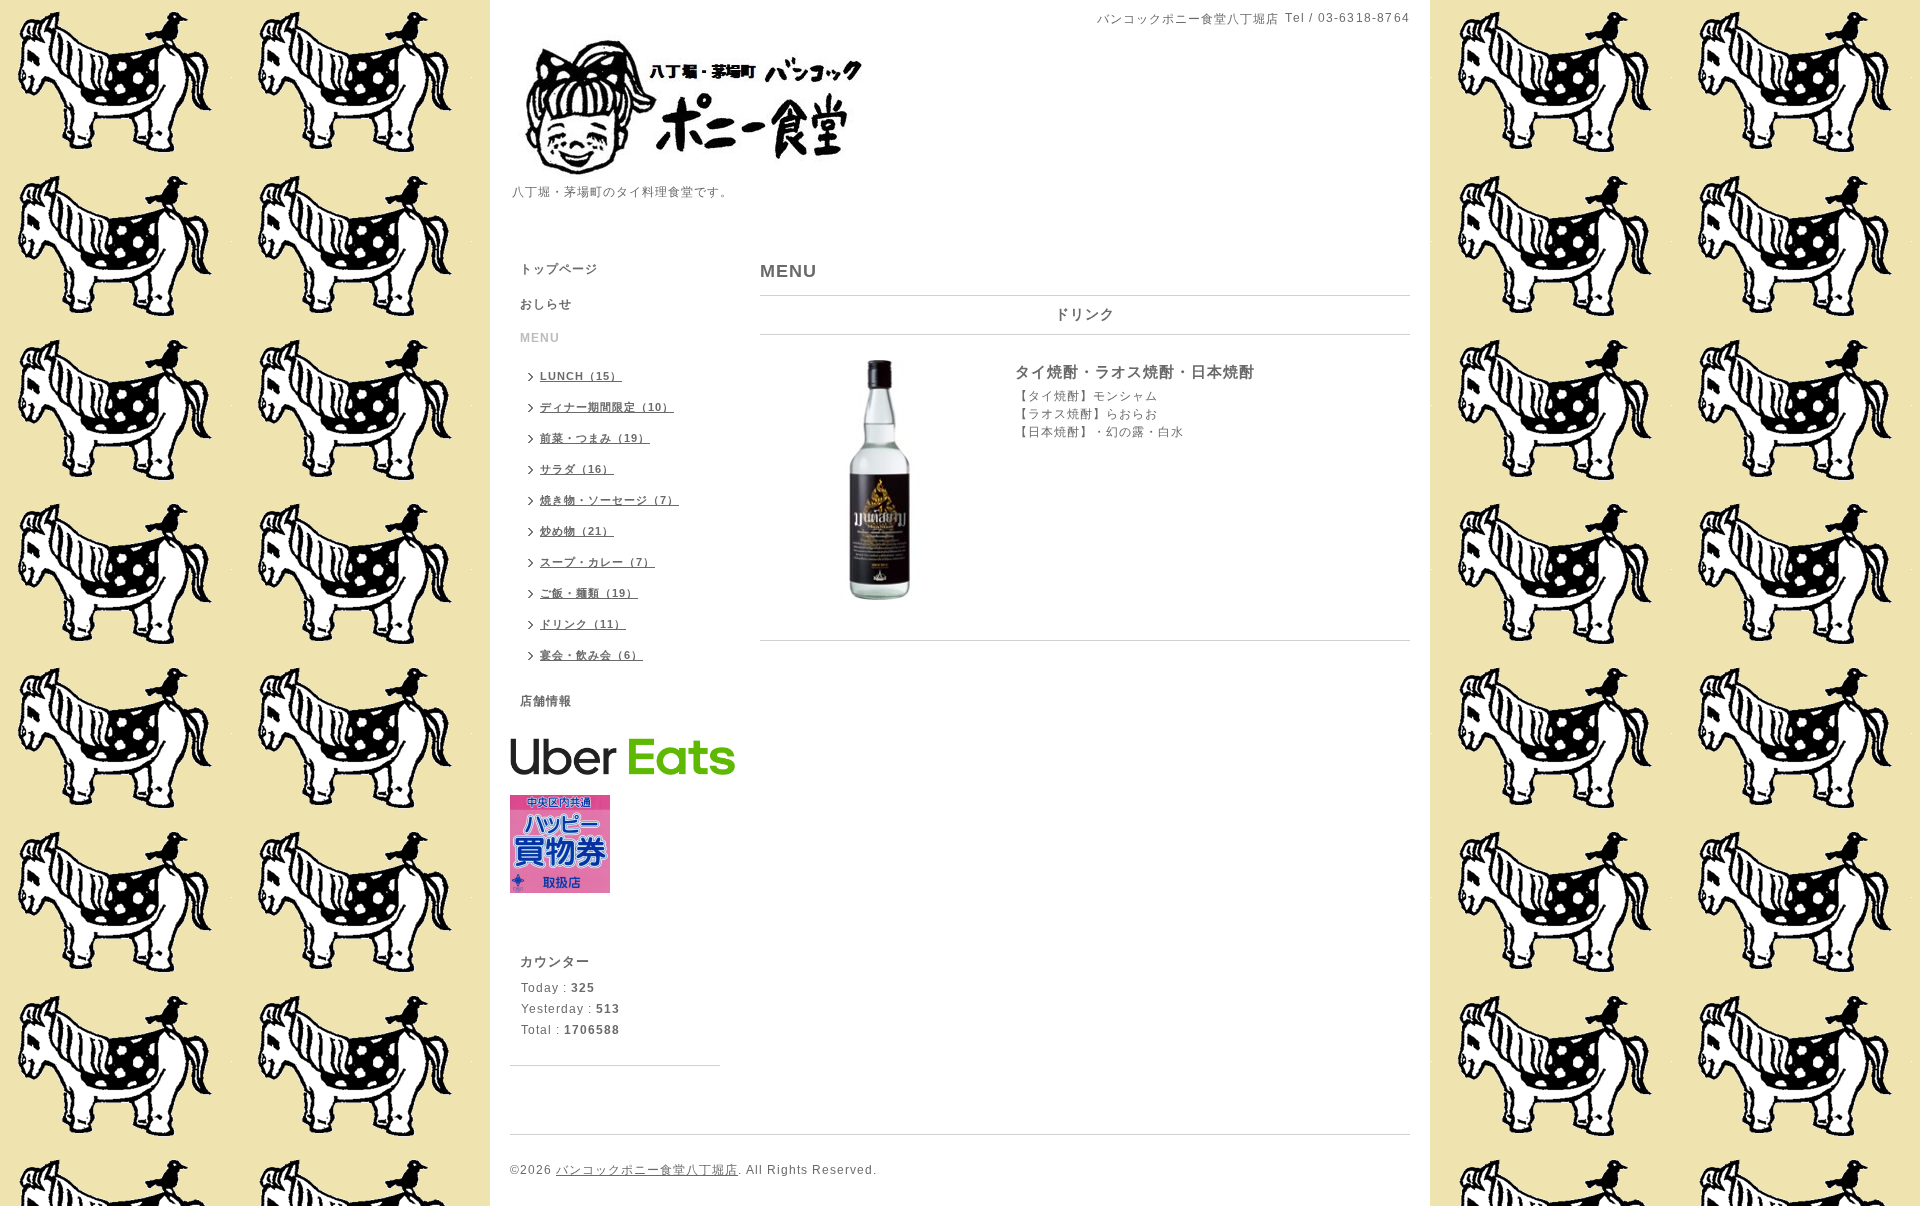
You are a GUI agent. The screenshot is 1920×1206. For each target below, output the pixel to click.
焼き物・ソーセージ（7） (609, 500)
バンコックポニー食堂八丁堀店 (647, 1170)
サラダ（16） (577, 469)
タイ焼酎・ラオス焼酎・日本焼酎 (1135, 371)
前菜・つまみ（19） (595, 438)
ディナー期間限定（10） (607, 407)
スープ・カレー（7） (597, 562)
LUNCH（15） (581, 376)
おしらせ (546, 304)
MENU (540, 338)
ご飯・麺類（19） (589, 593)
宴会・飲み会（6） (591, 655)
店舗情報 (546, 701)
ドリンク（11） (583, 624)
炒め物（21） (577, 531)
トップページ (559, 269)
